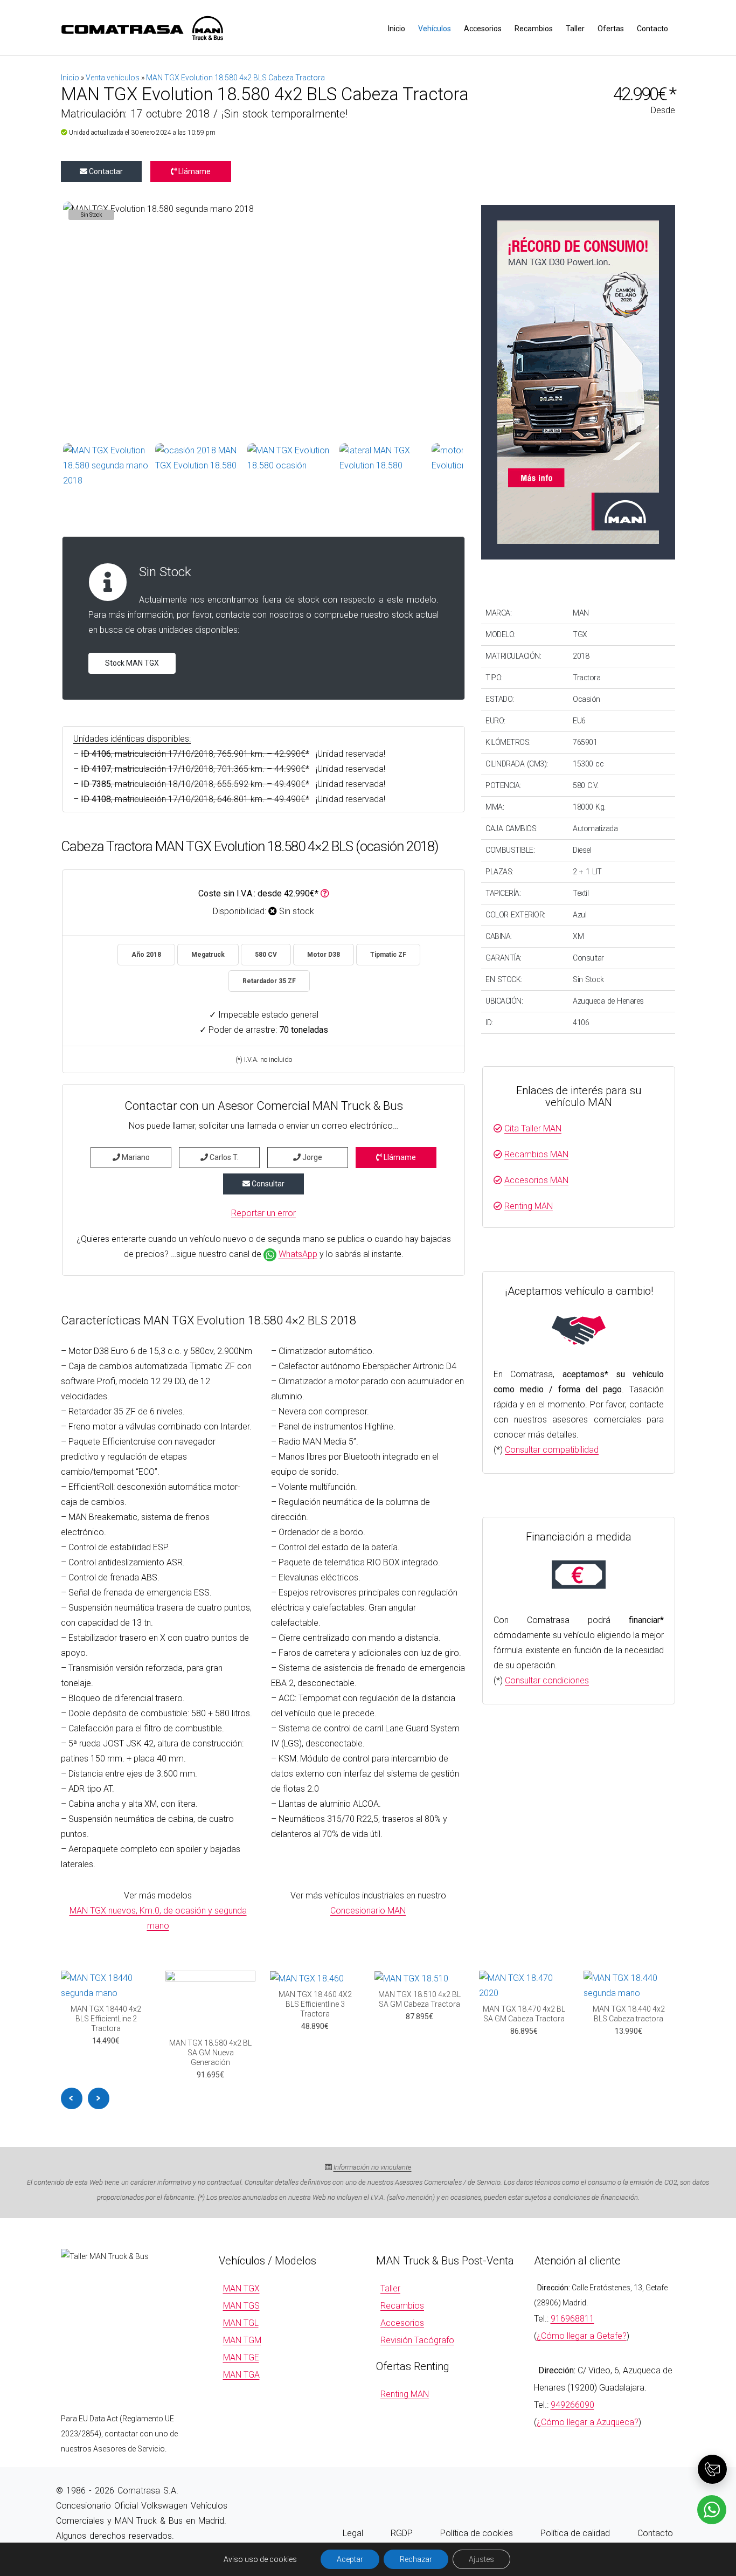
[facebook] (602, 2506)
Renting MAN (529, 1206)
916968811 (572, 2319)
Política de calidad (575, 2533)
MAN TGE (241, 2357)
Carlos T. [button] (223, 1157)
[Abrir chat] (712, 2469)
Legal (353, 2533)
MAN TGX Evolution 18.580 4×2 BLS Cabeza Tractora (235, 78)
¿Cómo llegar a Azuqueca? (588, 2422)
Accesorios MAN (536, 1180)
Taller (575, 29)
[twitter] (623, 2506)
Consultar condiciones (547, 1680)
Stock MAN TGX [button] (132, 663)
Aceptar (350, 2559)
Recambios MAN (536, 1154)
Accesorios (483, 29)
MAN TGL (241, 2323)
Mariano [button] (135, 1157)
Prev (72, 2098)
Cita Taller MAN (533, 1128)
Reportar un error (263, 1213)
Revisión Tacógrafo (417, 2340)
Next (99, 2098)
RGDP (402, 2533)
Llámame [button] (194, 171)
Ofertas (611, 29)
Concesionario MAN (368, 1911)
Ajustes (481, 2559)
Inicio (397, 29)
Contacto (652, 29)
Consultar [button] (267, 1184)
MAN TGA (241, 2375)
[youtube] (665, 2506)
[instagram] (644, 2506)
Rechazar (416, 2559)
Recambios (534, 29)
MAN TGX (241, 2288)
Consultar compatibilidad (552, 1450)
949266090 (572, 2405)
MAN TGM (242, 2340)
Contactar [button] (105, 171)
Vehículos (435, 29)
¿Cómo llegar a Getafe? (582, 2336)
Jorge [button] (311, 1157)
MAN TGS (241, 2306)
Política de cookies (477, 2533)
